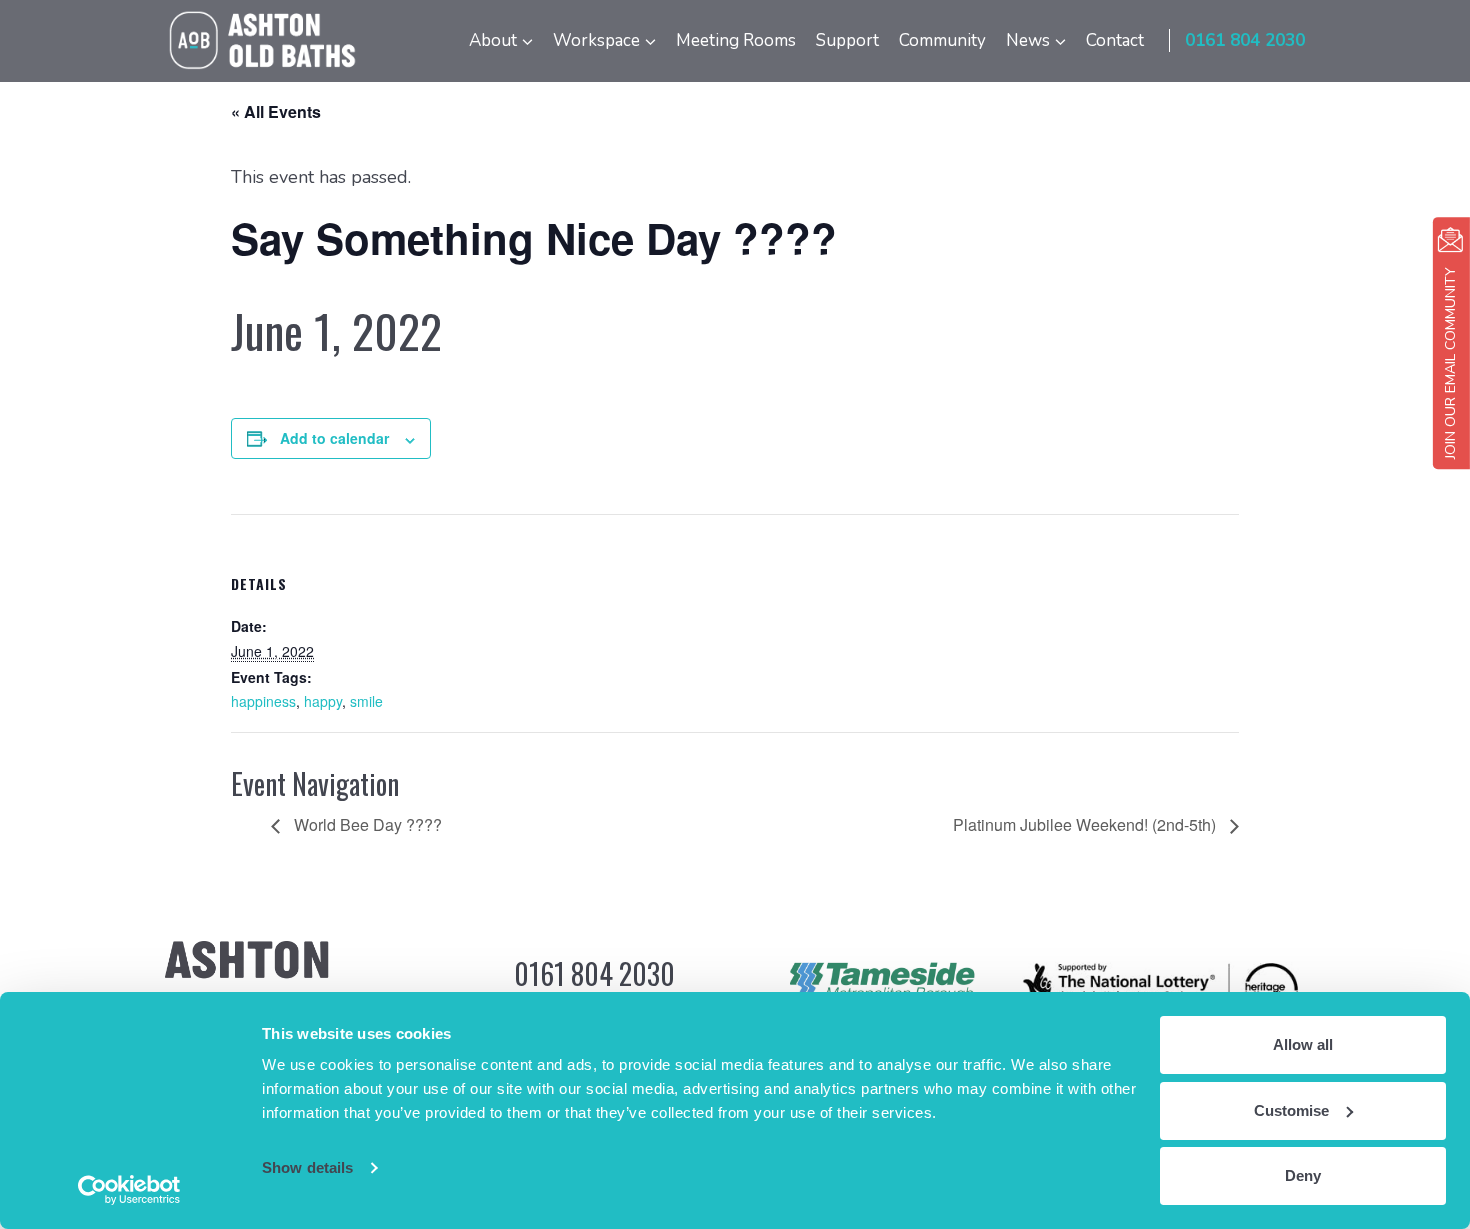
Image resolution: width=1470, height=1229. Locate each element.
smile (366, 701)
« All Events (276, 111)
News (1028, 40)
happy (323, 701)
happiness (263, 701)
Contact (1115, 40)
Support (847, 40)
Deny (1303, 1175)
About (493, 40)
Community (942, 40)
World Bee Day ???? (366, 824)
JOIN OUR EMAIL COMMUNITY (1450, 363)
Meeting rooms (736, 40)
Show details (307, 1167)
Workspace (596, 40)
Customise (1291, 1110)
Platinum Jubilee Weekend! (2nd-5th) (1086, 824)
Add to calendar (334, 438)
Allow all (1303, 1044)
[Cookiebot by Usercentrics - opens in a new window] (129, 1190)
